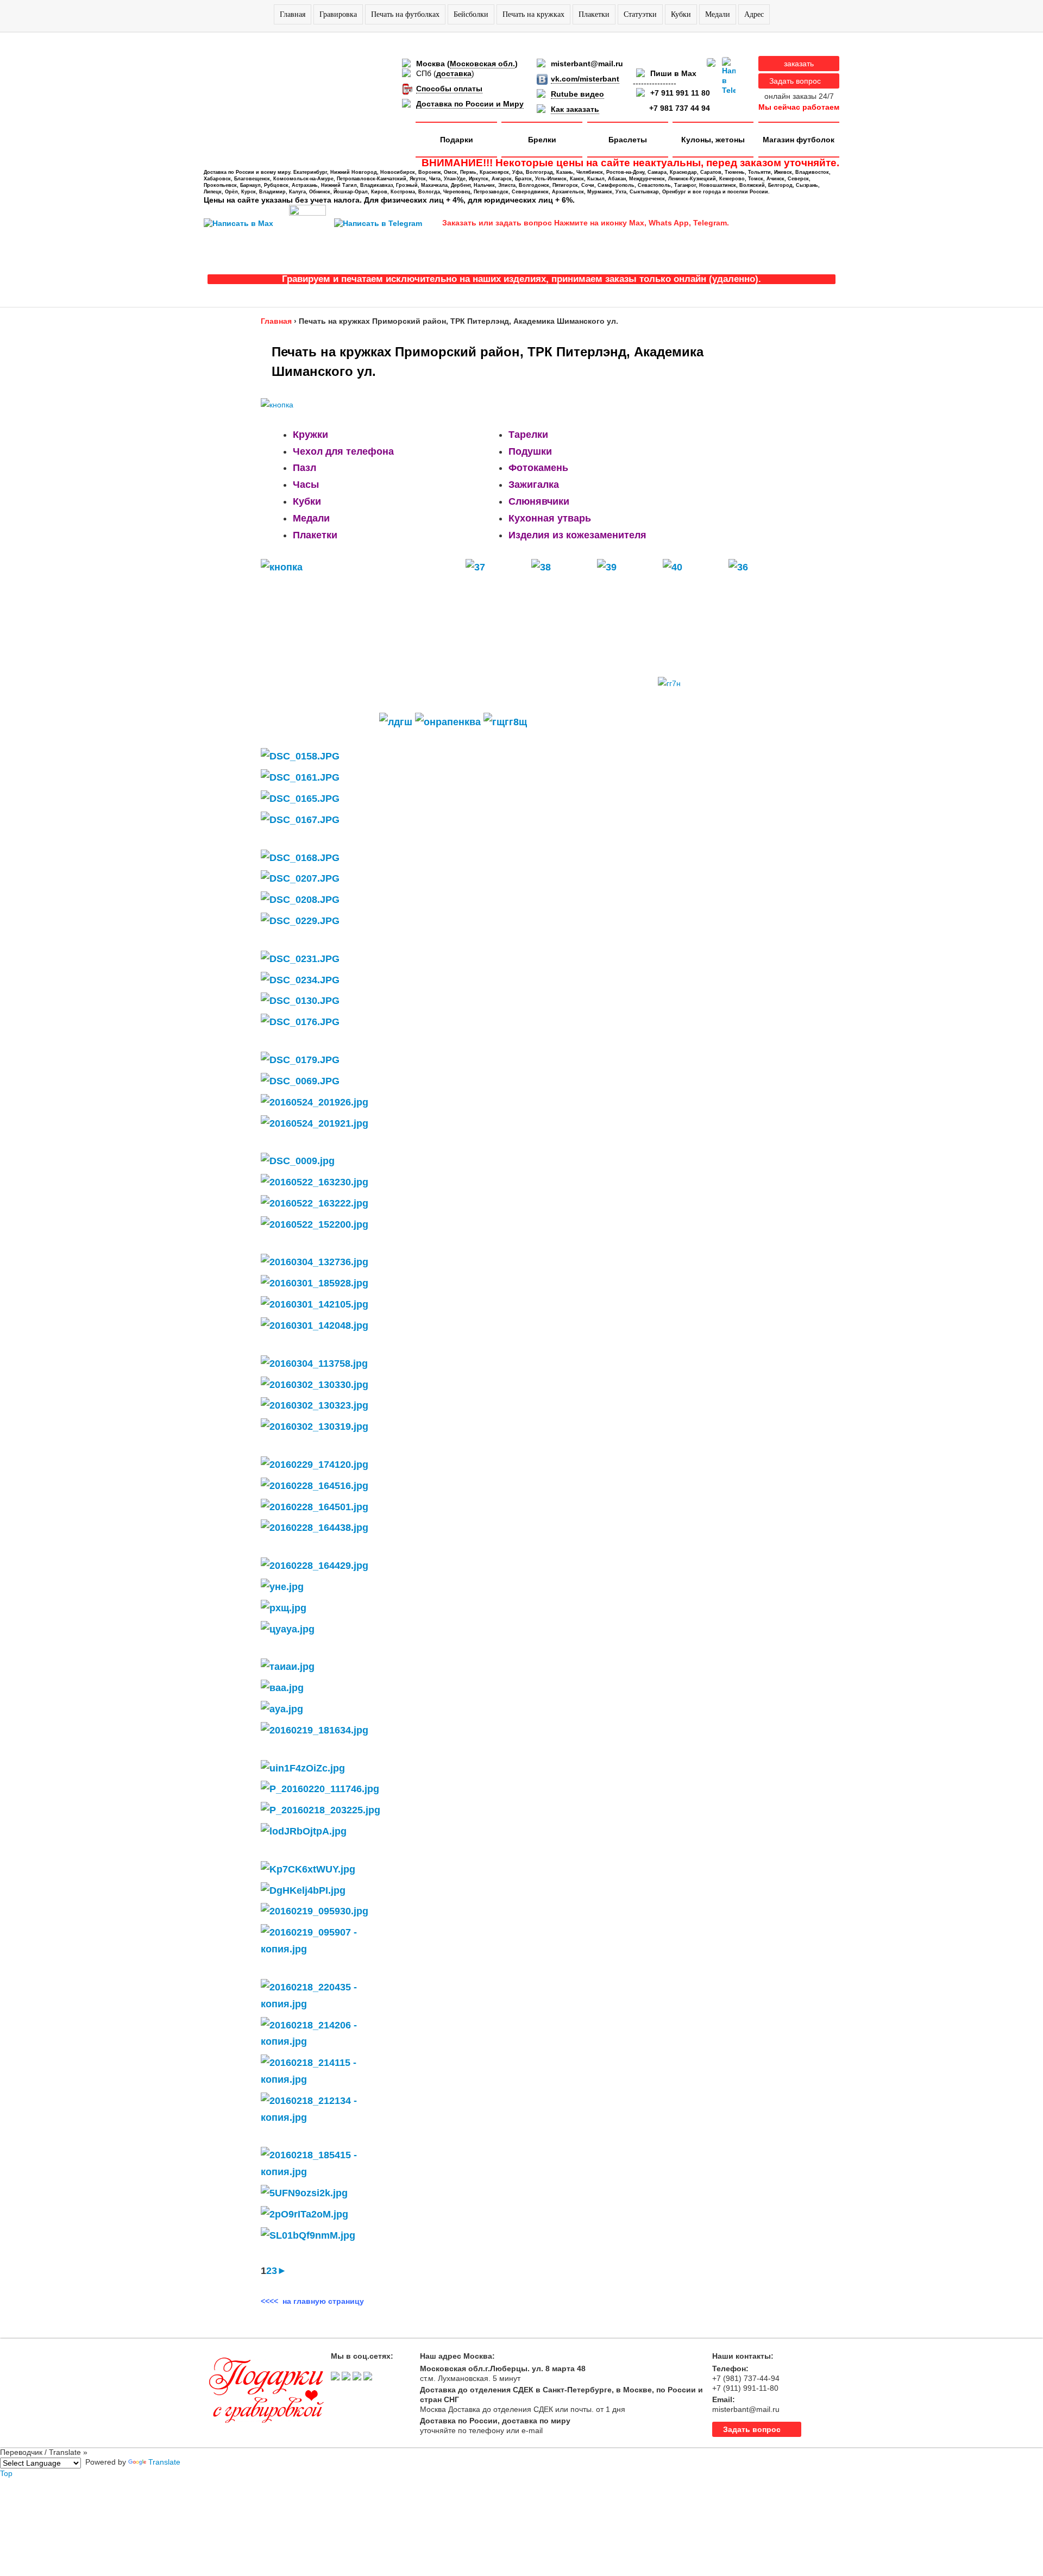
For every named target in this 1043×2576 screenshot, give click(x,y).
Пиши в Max (673, 73)
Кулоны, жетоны (713, 140)
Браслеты (628, 140)
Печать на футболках (405, 14)
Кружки (310, 435)
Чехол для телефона (343, 451)
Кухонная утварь (550, 518)
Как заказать (575, 109)
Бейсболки (471, 14)
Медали (718, 14)
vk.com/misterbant (585, 79)
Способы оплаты (449, 89)
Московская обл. (482, 64)
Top (6, 2473)
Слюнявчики (539, 501)
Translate (164, 2462)
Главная (293, 14)
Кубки (681, 14)
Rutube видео (577, 94)
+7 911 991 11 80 (680, 93)
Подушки (530, 451)
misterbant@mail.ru (587, 64)
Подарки (457, 140)
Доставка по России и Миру (470, 104)
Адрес (754, 14)
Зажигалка (534, 485)
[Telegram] (729, 76)
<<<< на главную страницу (312, 2301)
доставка (454, 73)
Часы (306, 485)
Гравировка (338, 14)
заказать (799, 64)
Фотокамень (538, 468)
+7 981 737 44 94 (680, 108)
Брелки (542, 140)
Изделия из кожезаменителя (577, 535)
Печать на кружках (533, 14)
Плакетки (594, 14)
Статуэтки (640, 14)
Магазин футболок (799, 140)
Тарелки (528, 435)
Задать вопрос (795, 81)
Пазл (304, 468)
